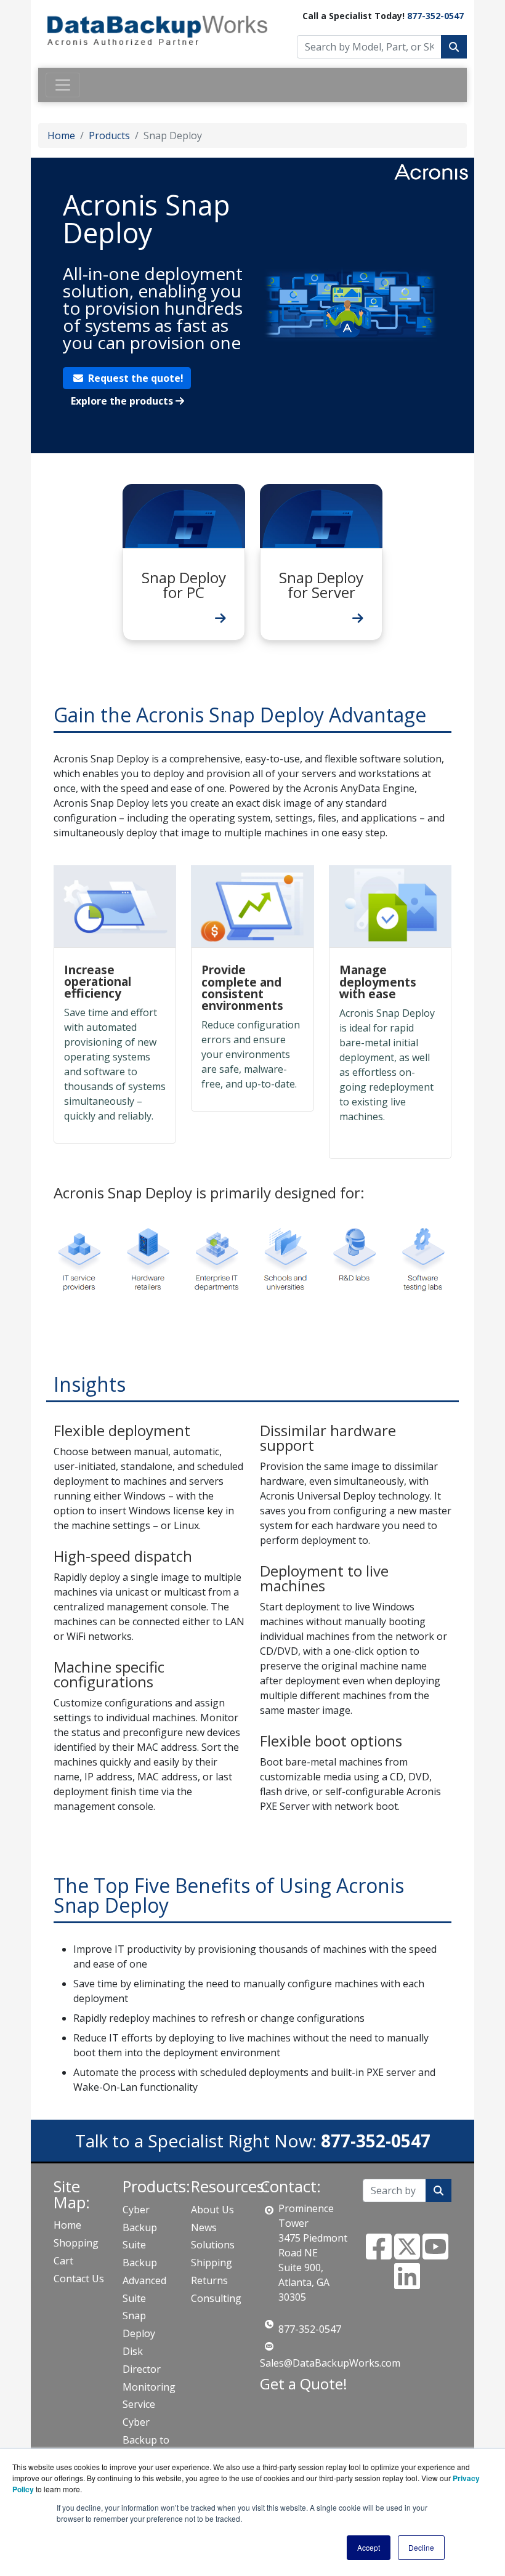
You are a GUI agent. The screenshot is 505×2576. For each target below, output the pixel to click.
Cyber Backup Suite (140, 2227)
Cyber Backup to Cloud (146, 2440)
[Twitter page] (407, 2254)
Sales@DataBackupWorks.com (330, 2363)
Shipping (212, 2263)
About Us (212, 2210)
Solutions (213, 2245)
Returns (209, 2280)
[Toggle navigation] (63, 85)
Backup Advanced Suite (144, 2280)
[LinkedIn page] (407, 2283)
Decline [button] (421, 2547)
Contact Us (79, 2279)
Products (109, 135)
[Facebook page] (379, 2254)
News (204, 2227)
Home (61, 135)
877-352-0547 (435, 16)
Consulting (216, 2298)
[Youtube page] (435, 2254)
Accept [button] (369, 2547)
